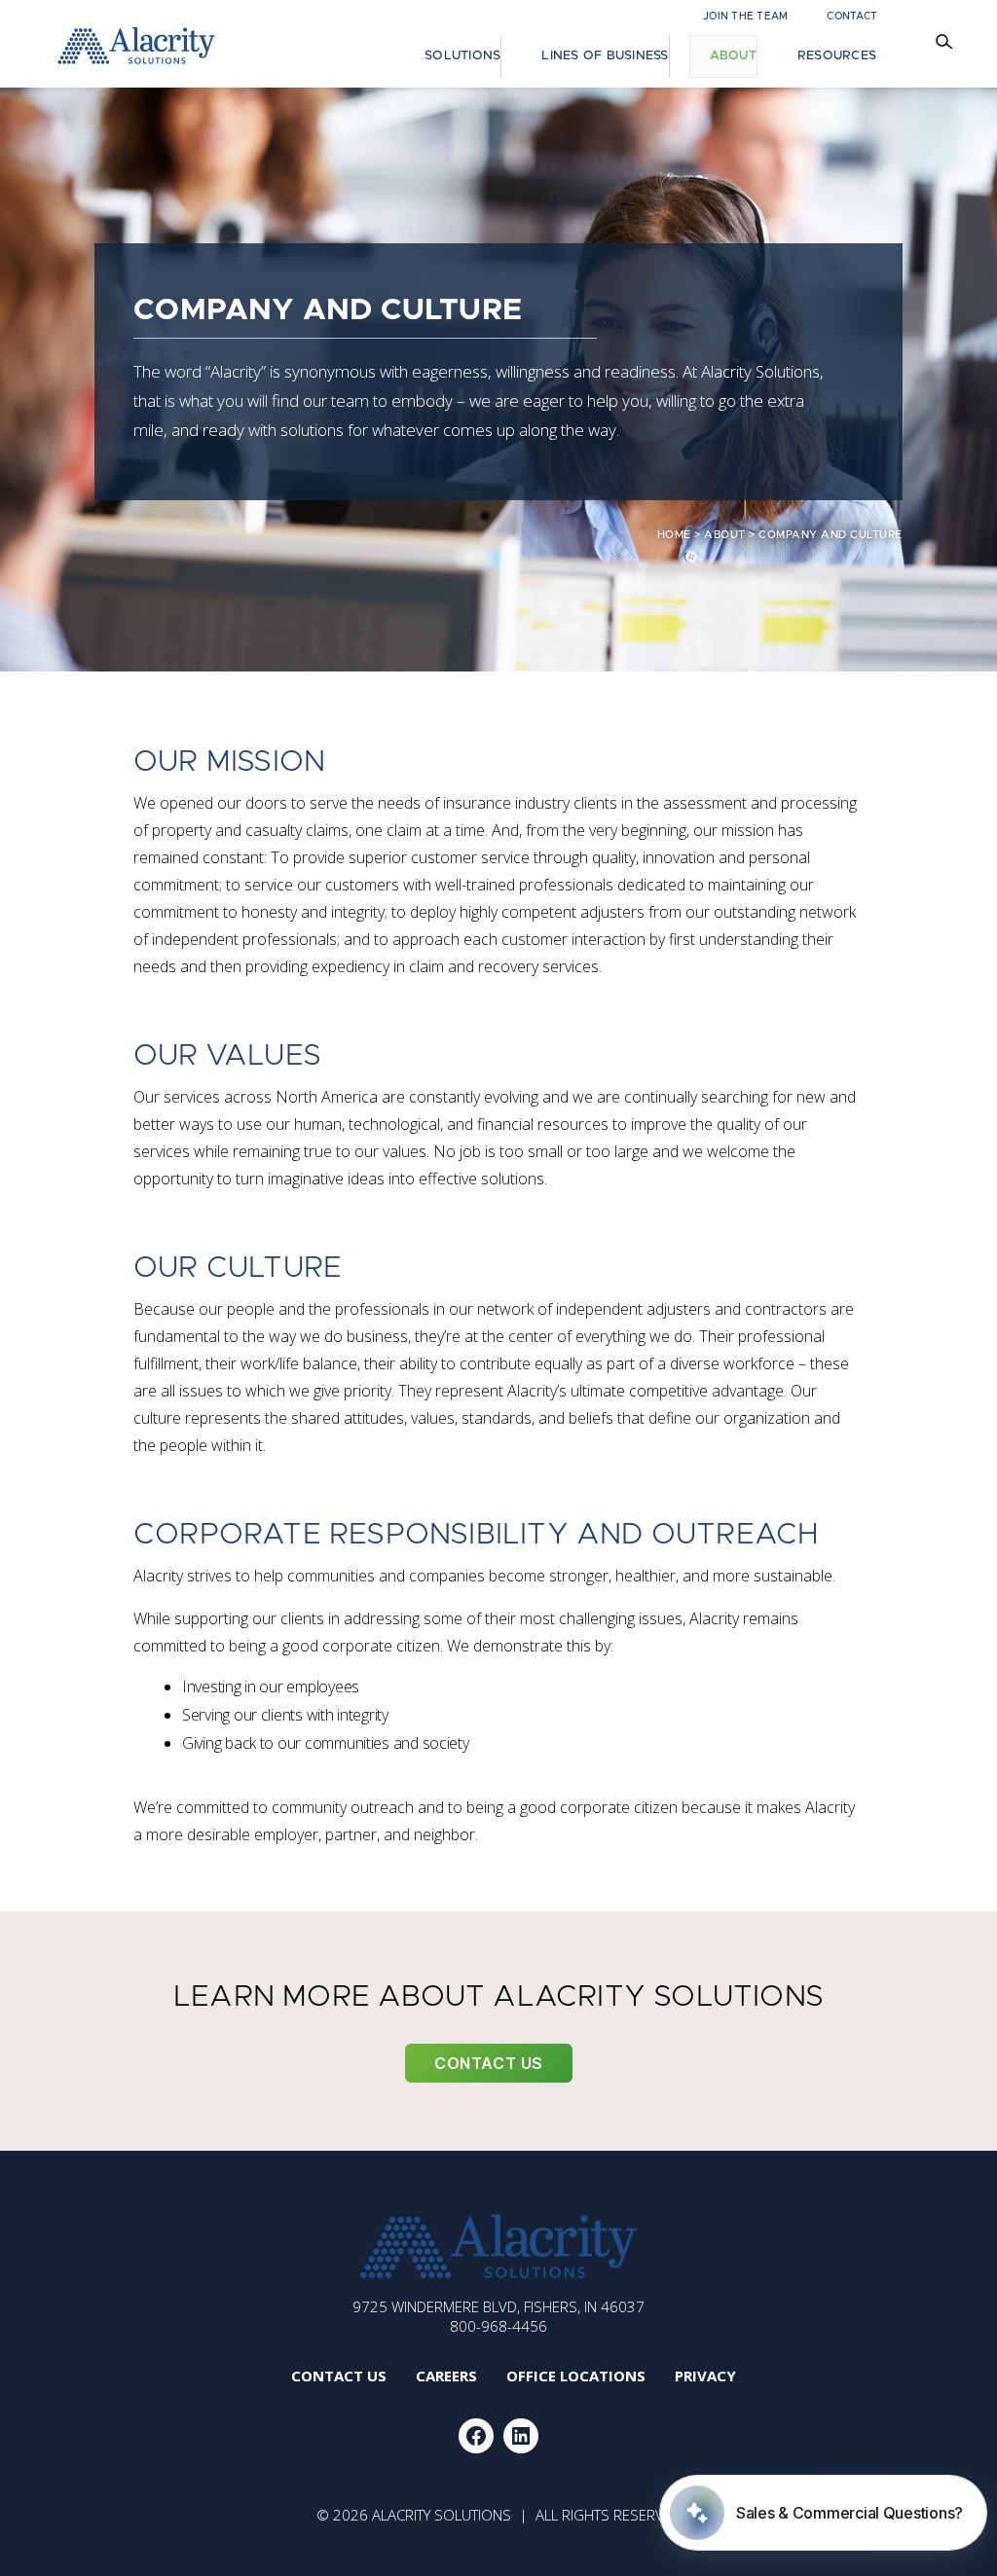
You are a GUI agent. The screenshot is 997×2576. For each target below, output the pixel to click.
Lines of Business (605, 56)
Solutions (462, 56)
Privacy (705, 2376)
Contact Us (488, 2063)
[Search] (947, 44)
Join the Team (745, 17)
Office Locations (576, 2376)
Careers (446, 2376)
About (733, 56)
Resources (837, 56)
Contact (852, 17)
